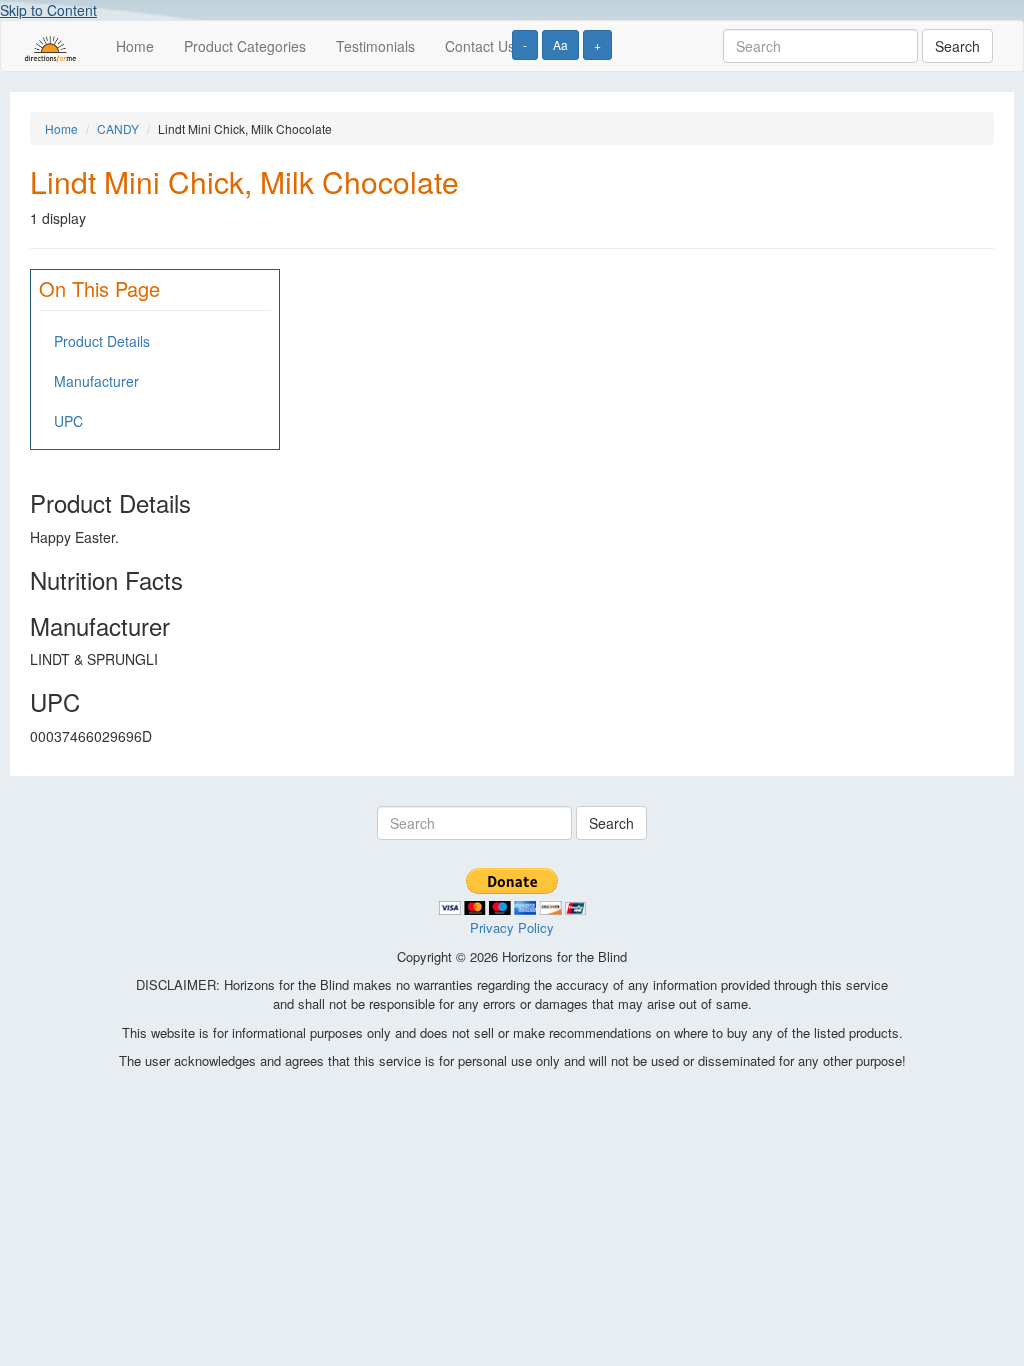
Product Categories (245, 46)
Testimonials (375, 46)
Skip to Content (48, 10)
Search (957, 46)
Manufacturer (96, 381)
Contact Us (480, 46)
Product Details (102, 341)
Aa (560, 44)
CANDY (118, 128)
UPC (68, 421)
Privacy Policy (512, 927)
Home (135, 46)
